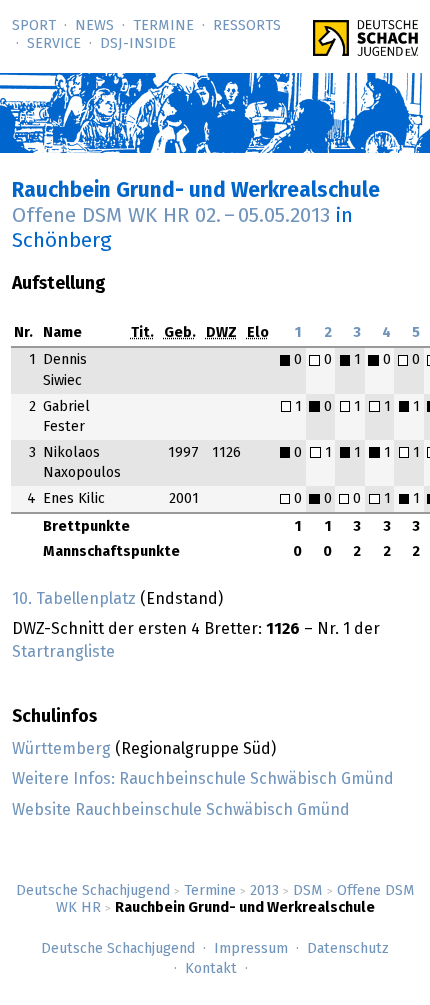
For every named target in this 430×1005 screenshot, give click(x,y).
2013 (264, 891)
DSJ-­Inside (138, 44)
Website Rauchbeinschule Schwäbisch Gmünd (181, 810)
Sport (34, 26)
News (94, 26)
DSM (308, 891)
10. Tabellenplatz (74, 599)
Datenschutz (348, 949)
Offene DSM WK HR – (171, 216)
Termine (163, 26)
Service (54, 44)
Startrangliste (63, 652)
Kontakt (211, 969)
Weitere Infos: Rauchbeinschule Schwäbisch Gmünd (203, 779)
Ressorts (247, 26)
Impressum (251, 949)
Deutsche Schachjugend (93, 891)
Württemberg (61, 749)
